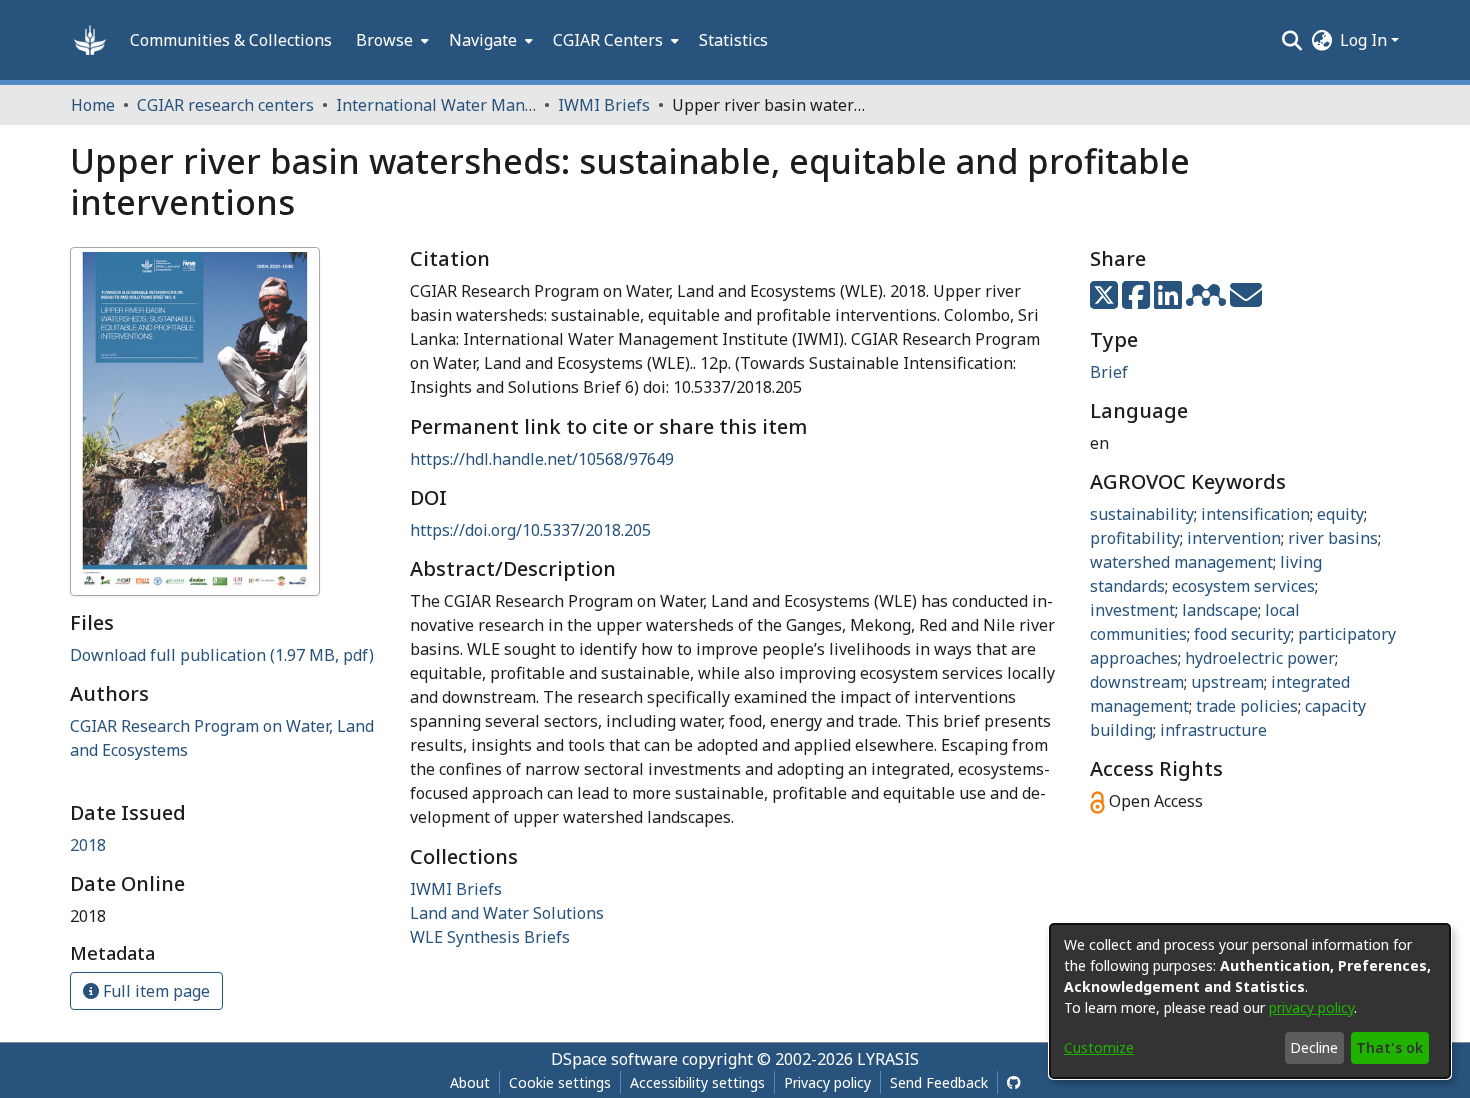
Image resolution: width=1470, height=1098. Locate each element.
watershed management (1181, 562)
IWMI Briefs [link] (604, 105)
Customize (1099, 1047)
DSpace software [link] (614, 1059)
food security (1242, 634)
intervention (1234, 538)
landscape (1220, 610)
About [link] (470, 1082)
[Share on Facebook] (1138, 301)
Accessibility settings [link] (697, 1082)
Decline (1314, 1047)
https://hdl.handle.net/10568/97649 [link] (542, 459)
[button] (90, 40)
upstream (1227, 682)
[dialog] (1250, 1001)
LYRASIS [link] (888, 1059)
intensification (1255, 514)
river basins (1333, 538)
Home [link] (93, 105)
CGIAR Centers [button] (608, 40)
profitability (1135, 538)
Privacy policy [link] (827, 1082)
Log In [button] (1365, 40)
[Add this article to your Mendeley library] (1208, 301)
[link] (222, 655)
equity (1340, 514)
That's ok (1389, 1047)
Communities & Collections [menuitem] (231, 40)
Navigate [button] (483, 40)
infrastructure (1213, 730)
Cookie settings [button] (560, 1082)
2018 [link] (88, 845)
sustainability (1142, 514)
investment (1132, 610)
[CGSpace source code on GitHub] (1014, 1082)
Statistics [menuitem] (733, 40)
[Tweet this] (1106, 301)
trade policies (1247, 706)
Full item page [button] (154, 991)
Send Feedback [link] (939, 1082)
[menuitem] (390, 40)
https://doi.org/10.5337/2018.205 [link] (530, 530)
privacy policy (1311, 1007)
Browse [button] (384, 40)
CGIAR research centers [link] (225, 105)
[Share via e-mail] (1246, 301)
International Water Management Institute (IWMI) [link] (436, 105)
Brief (1109, 372)
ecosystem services (1243, 586)
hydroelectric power (1260, 658)
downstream (1137, 682)
